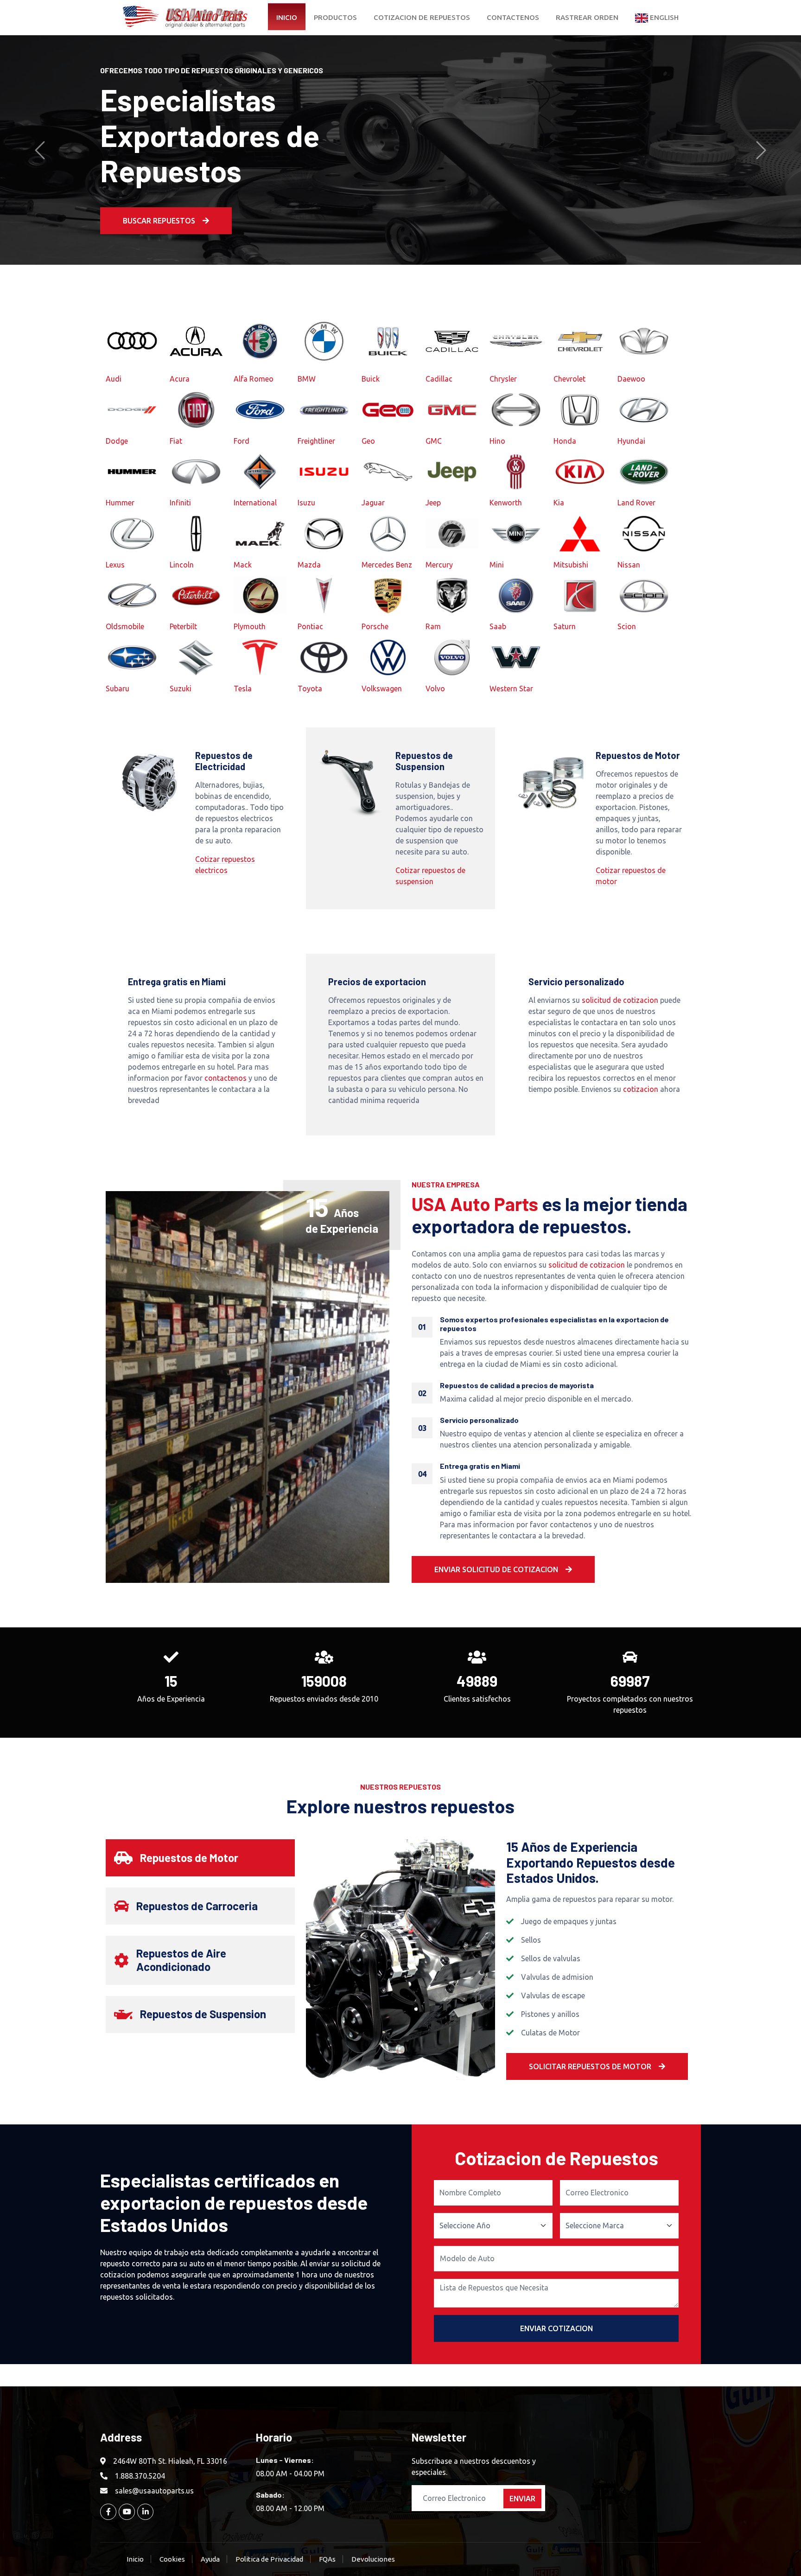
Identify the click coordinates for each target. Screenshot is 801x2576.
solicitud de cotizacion (620, 1000)
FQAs (327, 2559)
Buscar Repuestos (159, 203)
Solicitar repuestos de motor (590, 2066)
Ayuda (210, 2559)
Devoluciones (373, 2559)
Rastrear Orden (587, 17)
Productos (335, 17)
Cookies (172, 2559)
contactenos (226, 1078)
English (663, 17)
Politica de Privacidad (269, 2559)
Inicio (287, 17)
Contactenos (513, 17)
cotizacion (641, 1089)
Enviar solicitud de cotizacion (496, 1569)
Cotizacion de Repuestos (422, 17)
